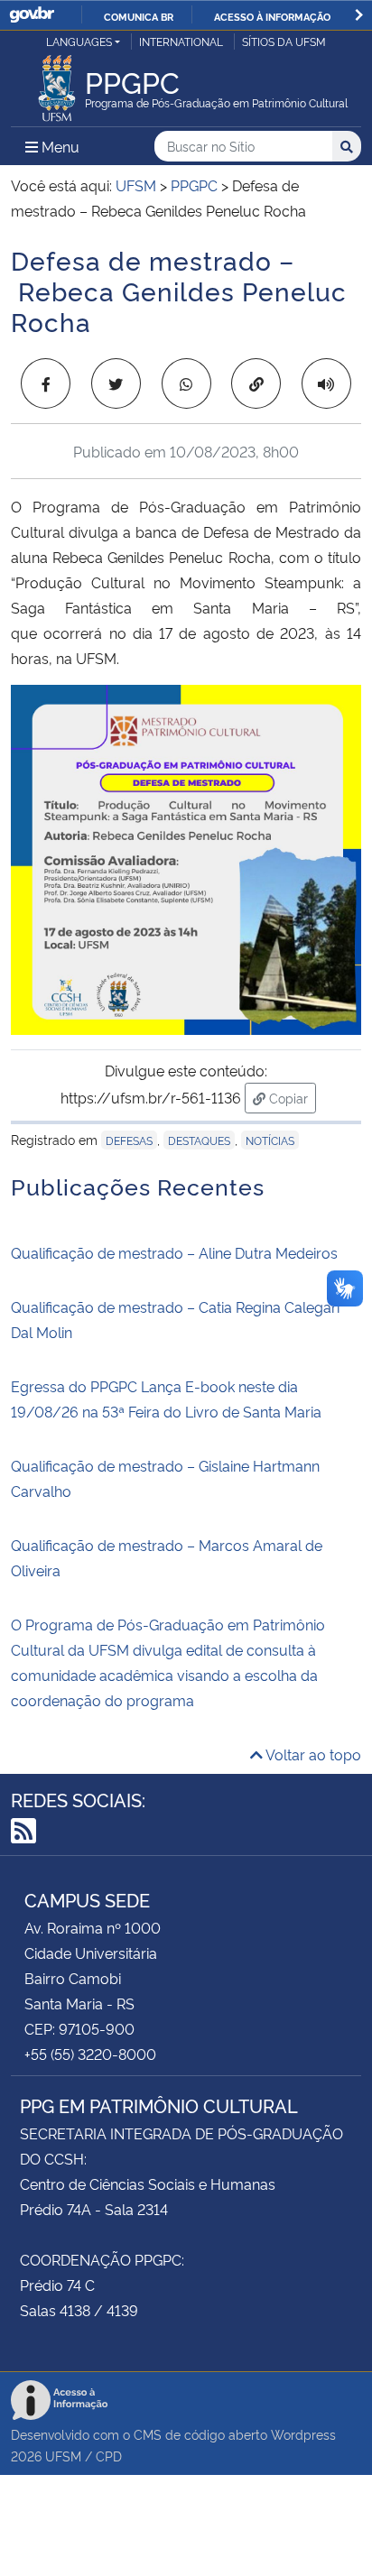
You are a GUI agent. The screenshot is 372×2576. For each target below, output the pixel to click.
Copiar (291, 1097)
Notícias (270, 1140)
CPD (109, 2456)
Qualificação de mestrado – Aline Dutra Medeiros (174, 1252)
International (181, 41)
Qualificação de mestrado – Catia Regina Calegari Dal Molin (175, 1319)
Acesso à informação (272, 16)
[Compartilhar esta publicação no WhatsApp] (186, 383)
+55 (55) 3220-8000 (90, 2054)
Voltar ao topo (312, 1754)
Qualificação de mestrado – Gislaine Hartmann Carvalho (165, 1478)
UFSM (63, 2456)
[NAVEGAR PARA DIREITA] (359, 15)
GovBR (32, 15)
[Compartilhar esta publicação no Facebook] (46, 383)
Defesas (129, 1140)
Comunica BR (139, 16)
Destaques (199, 1140)
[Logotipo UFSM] (57, 83)
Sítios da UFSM (284, 41)
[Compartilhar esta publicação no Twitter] (116, 383)
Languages (79, 41)
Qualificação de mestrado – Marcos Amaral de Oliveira (167, 1557)
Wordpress (303, 2434)
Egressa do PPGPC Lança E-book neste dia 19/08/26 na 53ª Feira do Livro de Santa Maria (166, 1399)
